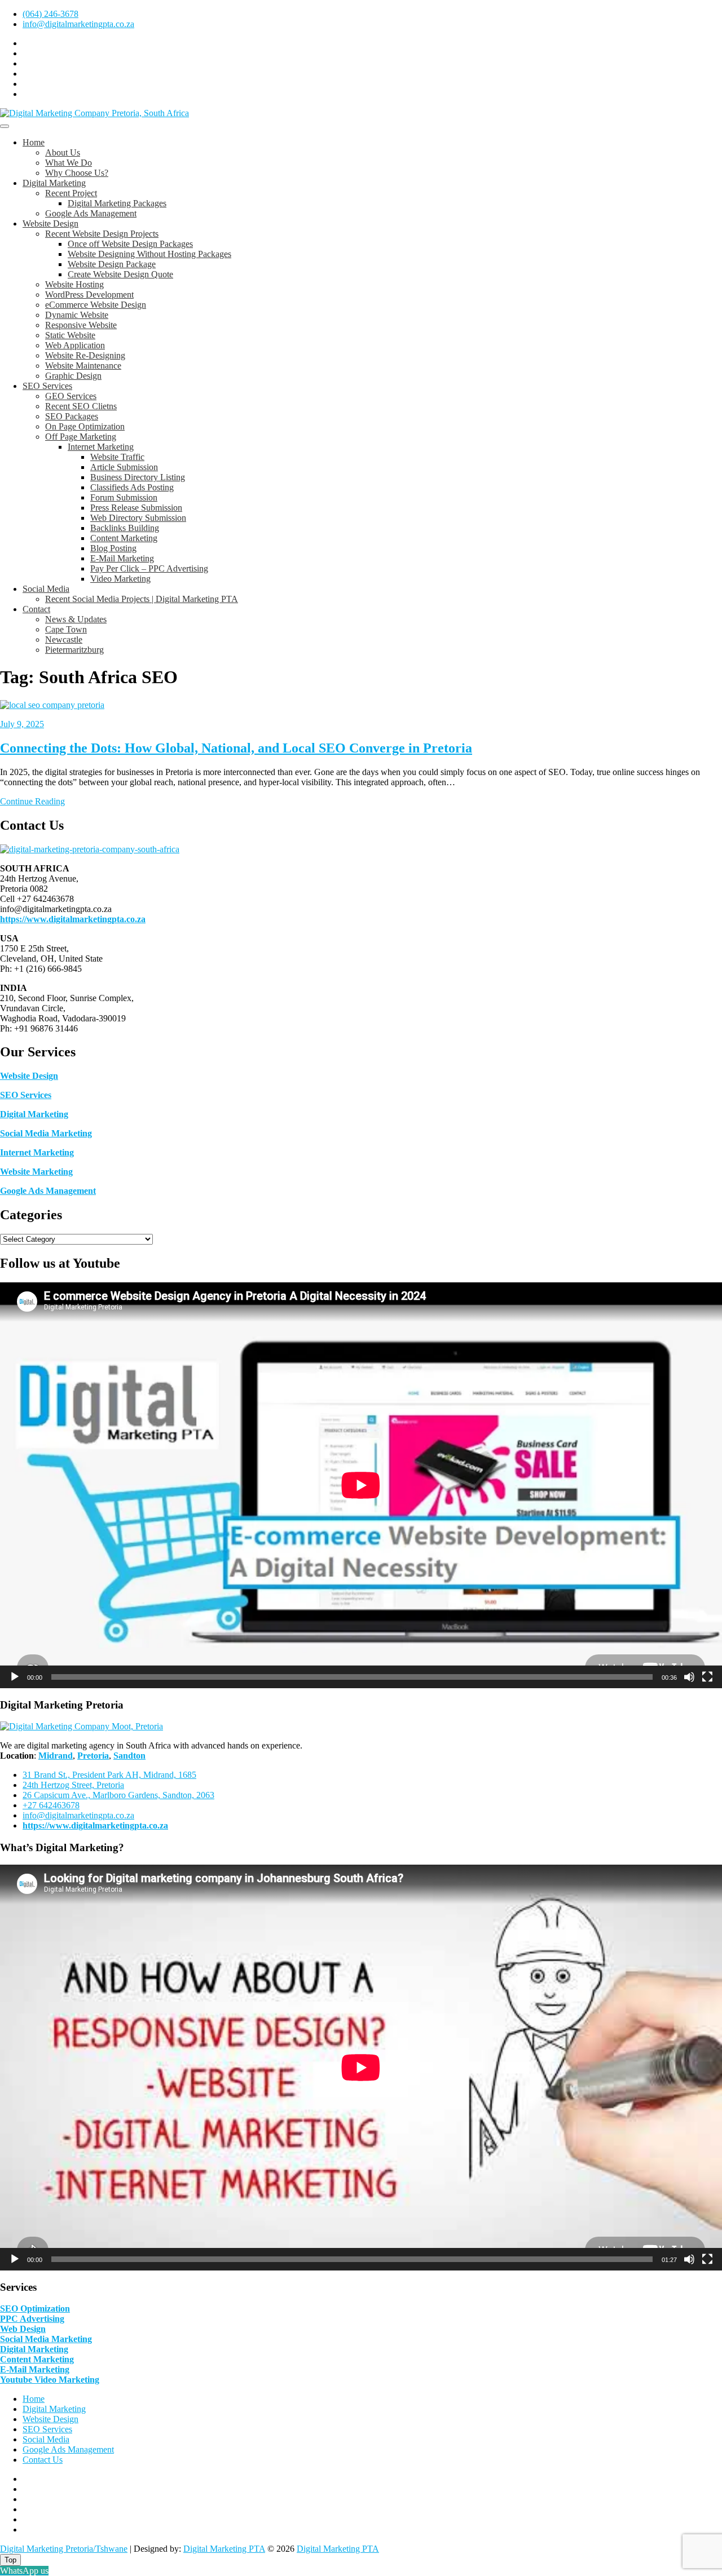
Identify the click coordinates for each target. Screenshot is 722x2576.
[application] (361, 1485)
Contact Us (43, 2460)
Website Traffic (117, 457)
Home (34, 142)
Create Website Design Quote (120, 274)
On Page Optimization (85, 426)
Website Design (50, 223)
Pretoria (93, 1756)
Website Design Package (112, 264)
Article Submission (124, 467)
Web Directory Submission (138, 518)
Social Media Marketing (46, 1133)
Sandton (129, 1756)
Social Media (46, 589)
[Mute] (689, 1677)
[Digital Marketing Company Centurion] (82, 1726)
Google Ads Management (91, 213)
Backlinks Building (125, 528)
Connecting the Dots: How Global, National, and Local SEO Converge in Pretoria (236, 748)
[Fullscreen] (707, 1677)
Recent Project (71, 193)
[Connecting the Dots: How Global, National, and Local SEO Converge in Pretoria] (52, 705)
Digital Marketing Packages (117, 203)
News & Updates (76, 619)
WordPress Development (89, 295)
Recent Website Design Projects (102, 234)
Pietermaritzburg (74, 650)
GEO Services (71, 396)
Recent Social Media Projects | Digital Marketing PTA (142, 599)
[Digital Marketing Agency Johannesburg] (90, 849)
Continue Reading (32, 801)
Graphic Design (73, 376)
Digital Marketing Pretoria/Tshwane (64, 2549)
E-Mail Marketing (122, 558)
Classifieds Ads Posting (132, 487)
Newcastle (64, 639)
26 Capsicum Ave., (118, 1795)
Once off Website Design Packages (130, 244)
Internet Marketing (101, 447)
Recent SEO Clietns (81, 406)
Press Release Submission (136, 508)
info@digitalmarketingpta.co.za (78, 24)
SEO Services (47, 386)
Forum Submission (124, 497)
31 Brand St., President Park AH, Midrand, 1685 (109, 1775)
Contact (36, 609)
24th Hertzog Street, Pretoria (73, 1785)
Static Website (70, 335)
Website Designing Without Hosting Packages (149, 254)
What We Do (69, 163)
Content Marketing (124, 538)
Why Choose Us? (77, 173)
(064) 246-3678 (50, 14)
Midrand (56, 1756)
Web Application (75, 345)
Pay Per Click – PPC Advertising (149, 568)
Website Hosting (74, 284)
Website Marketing (36, 1172)
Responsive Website (81, 325)
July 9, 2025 (22, 724)
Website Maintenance (83, 366)
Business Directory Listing (138, 477)
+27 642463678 (51, 1805)
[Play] (15, 1677)
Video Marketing (120, 579)
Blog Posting (113, 548)
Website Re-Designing (85, 355)
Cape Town (66, 629)
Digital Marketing (54, 183)
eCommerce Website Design (96, 305)
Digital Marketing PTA (224, 2549)
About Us (63, 152)
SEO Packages (72, 416)
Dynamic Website (77, 315)
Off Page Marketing (81, 437)
